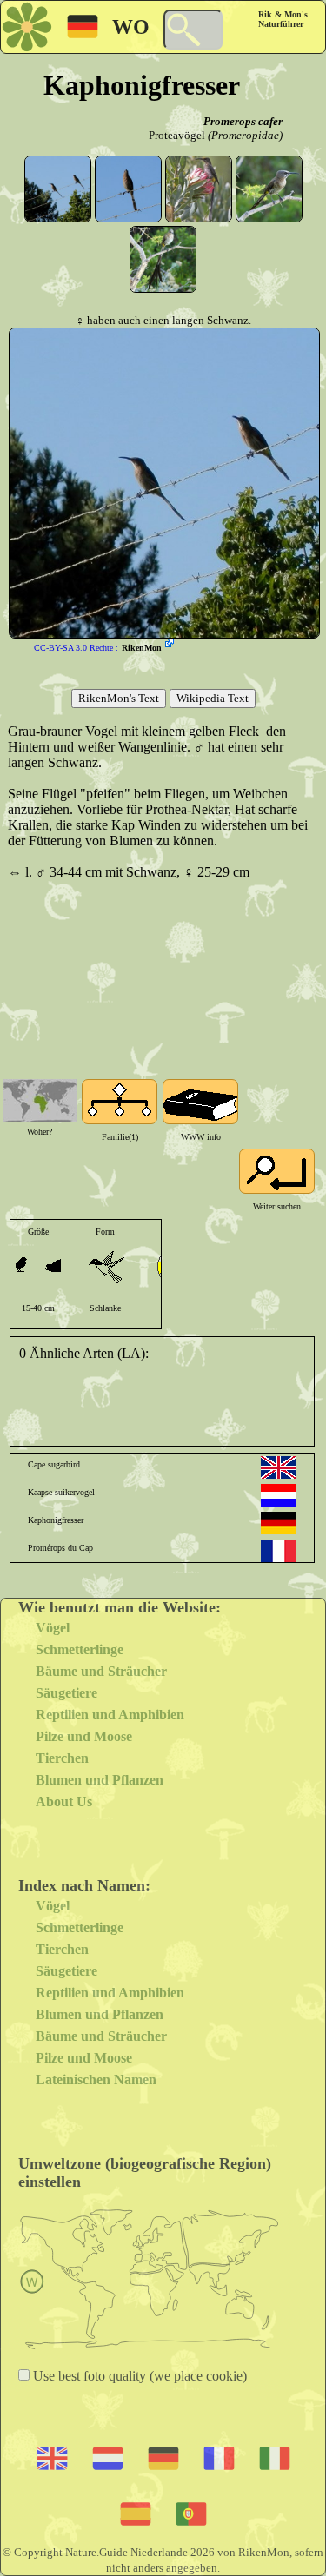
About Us (64, 1801)
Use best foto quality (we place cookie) (138, 2376)
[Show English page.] (279, 1467)
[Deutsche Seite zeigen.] (279, 1523)
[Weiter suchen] (277, 1171)
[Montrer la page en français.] (279, 1551)
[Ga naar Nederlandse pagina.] (279, 1495)
